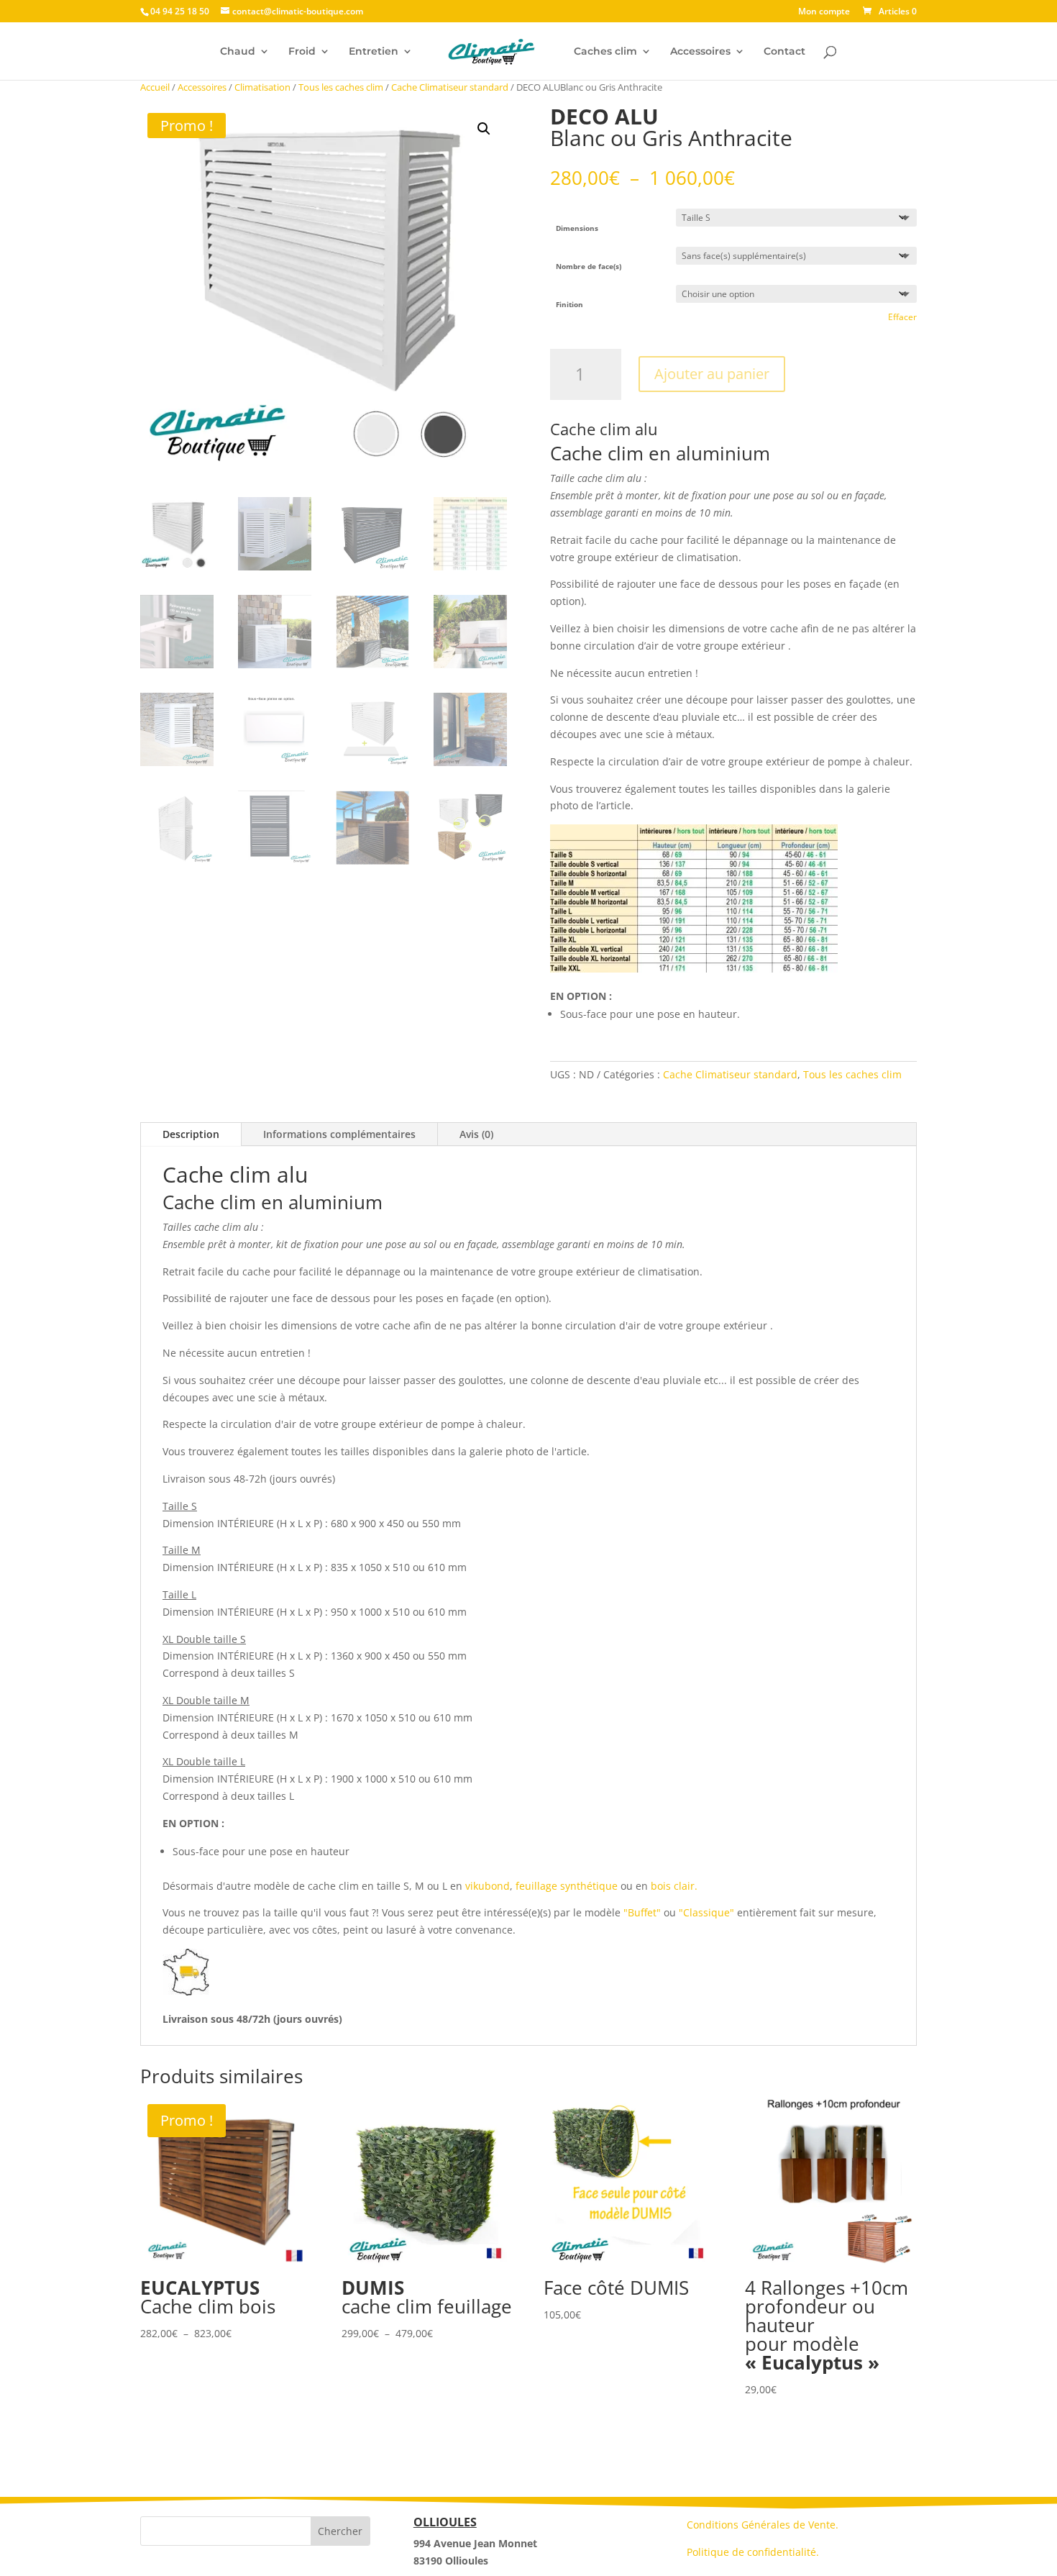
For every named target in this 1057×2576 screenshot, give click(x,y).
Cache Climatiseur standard (450, 87)
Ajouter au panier (712, 374)
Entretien (374, 52)
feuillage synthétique (567, 1886)
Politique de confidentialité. (753, 2552)
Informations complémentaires (339, 1134)
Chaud (238, 52)
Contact (784, 52)
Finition (569, 304)
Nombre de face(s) (589, 266)
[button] (484, 129)
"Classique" (708, 1912)
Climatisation (262, 87)
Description (191, 1134)
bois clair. (673, 1886)
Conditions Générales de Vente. (763, 2525)
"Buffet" (642, 1912)
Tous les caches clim (341, 87)
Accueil (155, 87)
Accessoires (700, 52)
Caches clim (605, 52)
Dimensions (577, 228)
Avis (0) (476, 1134)
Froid (302, 52)
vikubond (486, 1886)
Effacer (902, 317)
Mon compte (824, 12)
